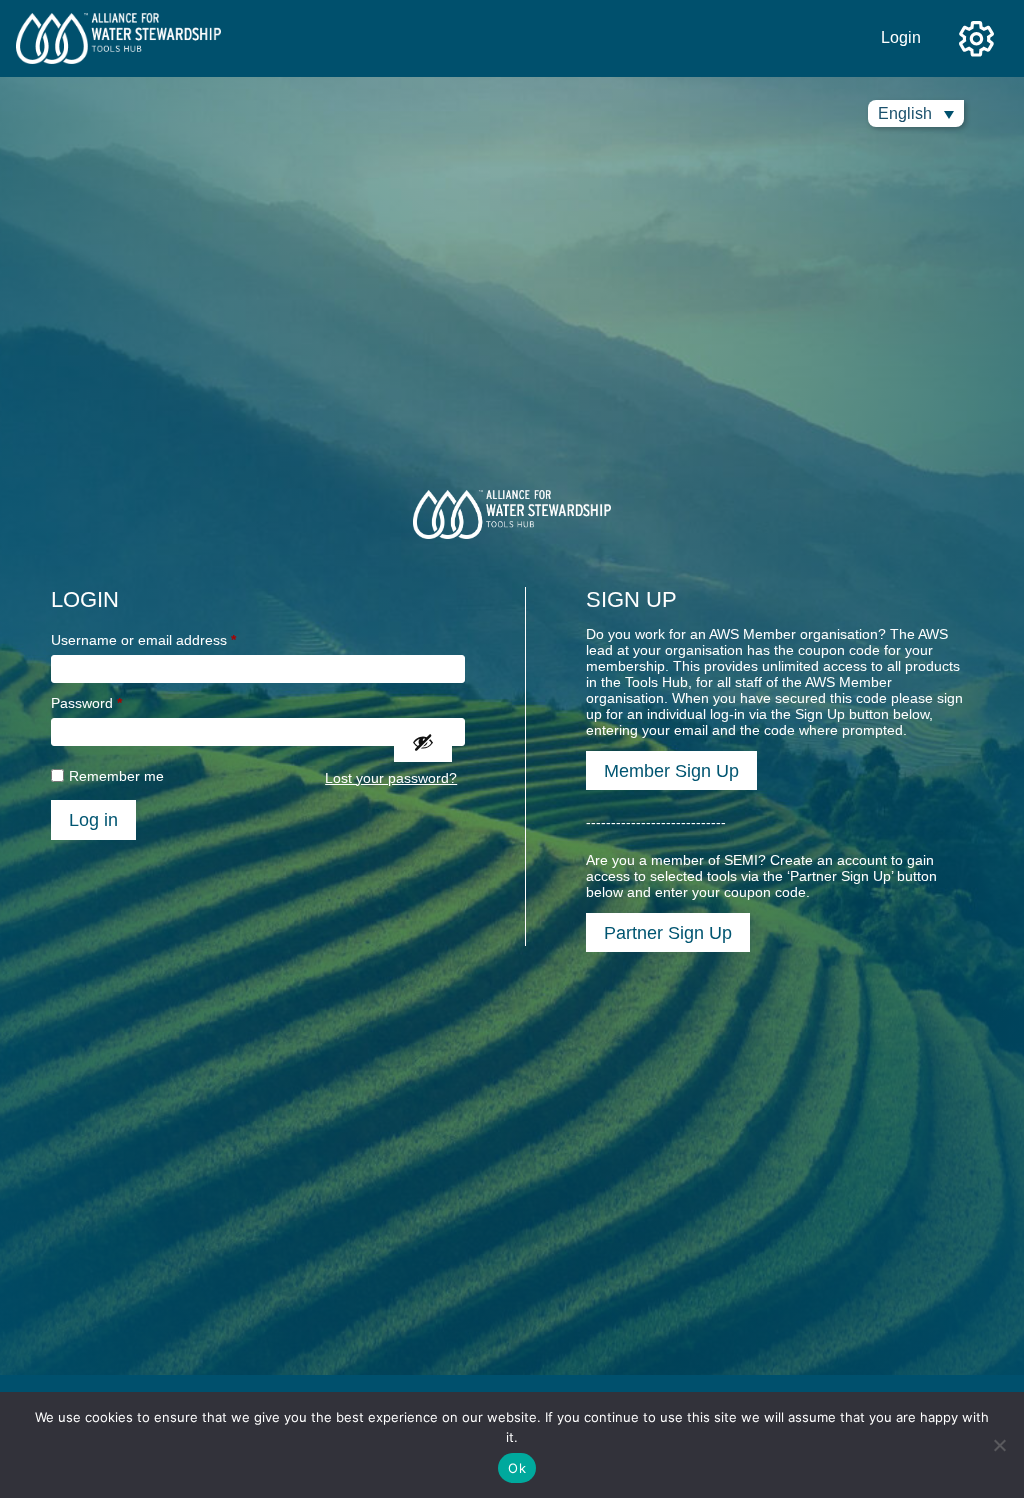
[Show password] (423, 742)
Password (86, 703)
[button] (916, 113)
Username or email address (143, 640)
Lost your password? (391, 778)
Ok (517, 1468)
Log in (93, 819)
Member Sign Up (671, 770)
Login (901, 37)
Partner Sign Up (668, 932)
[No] (999, 1445)
